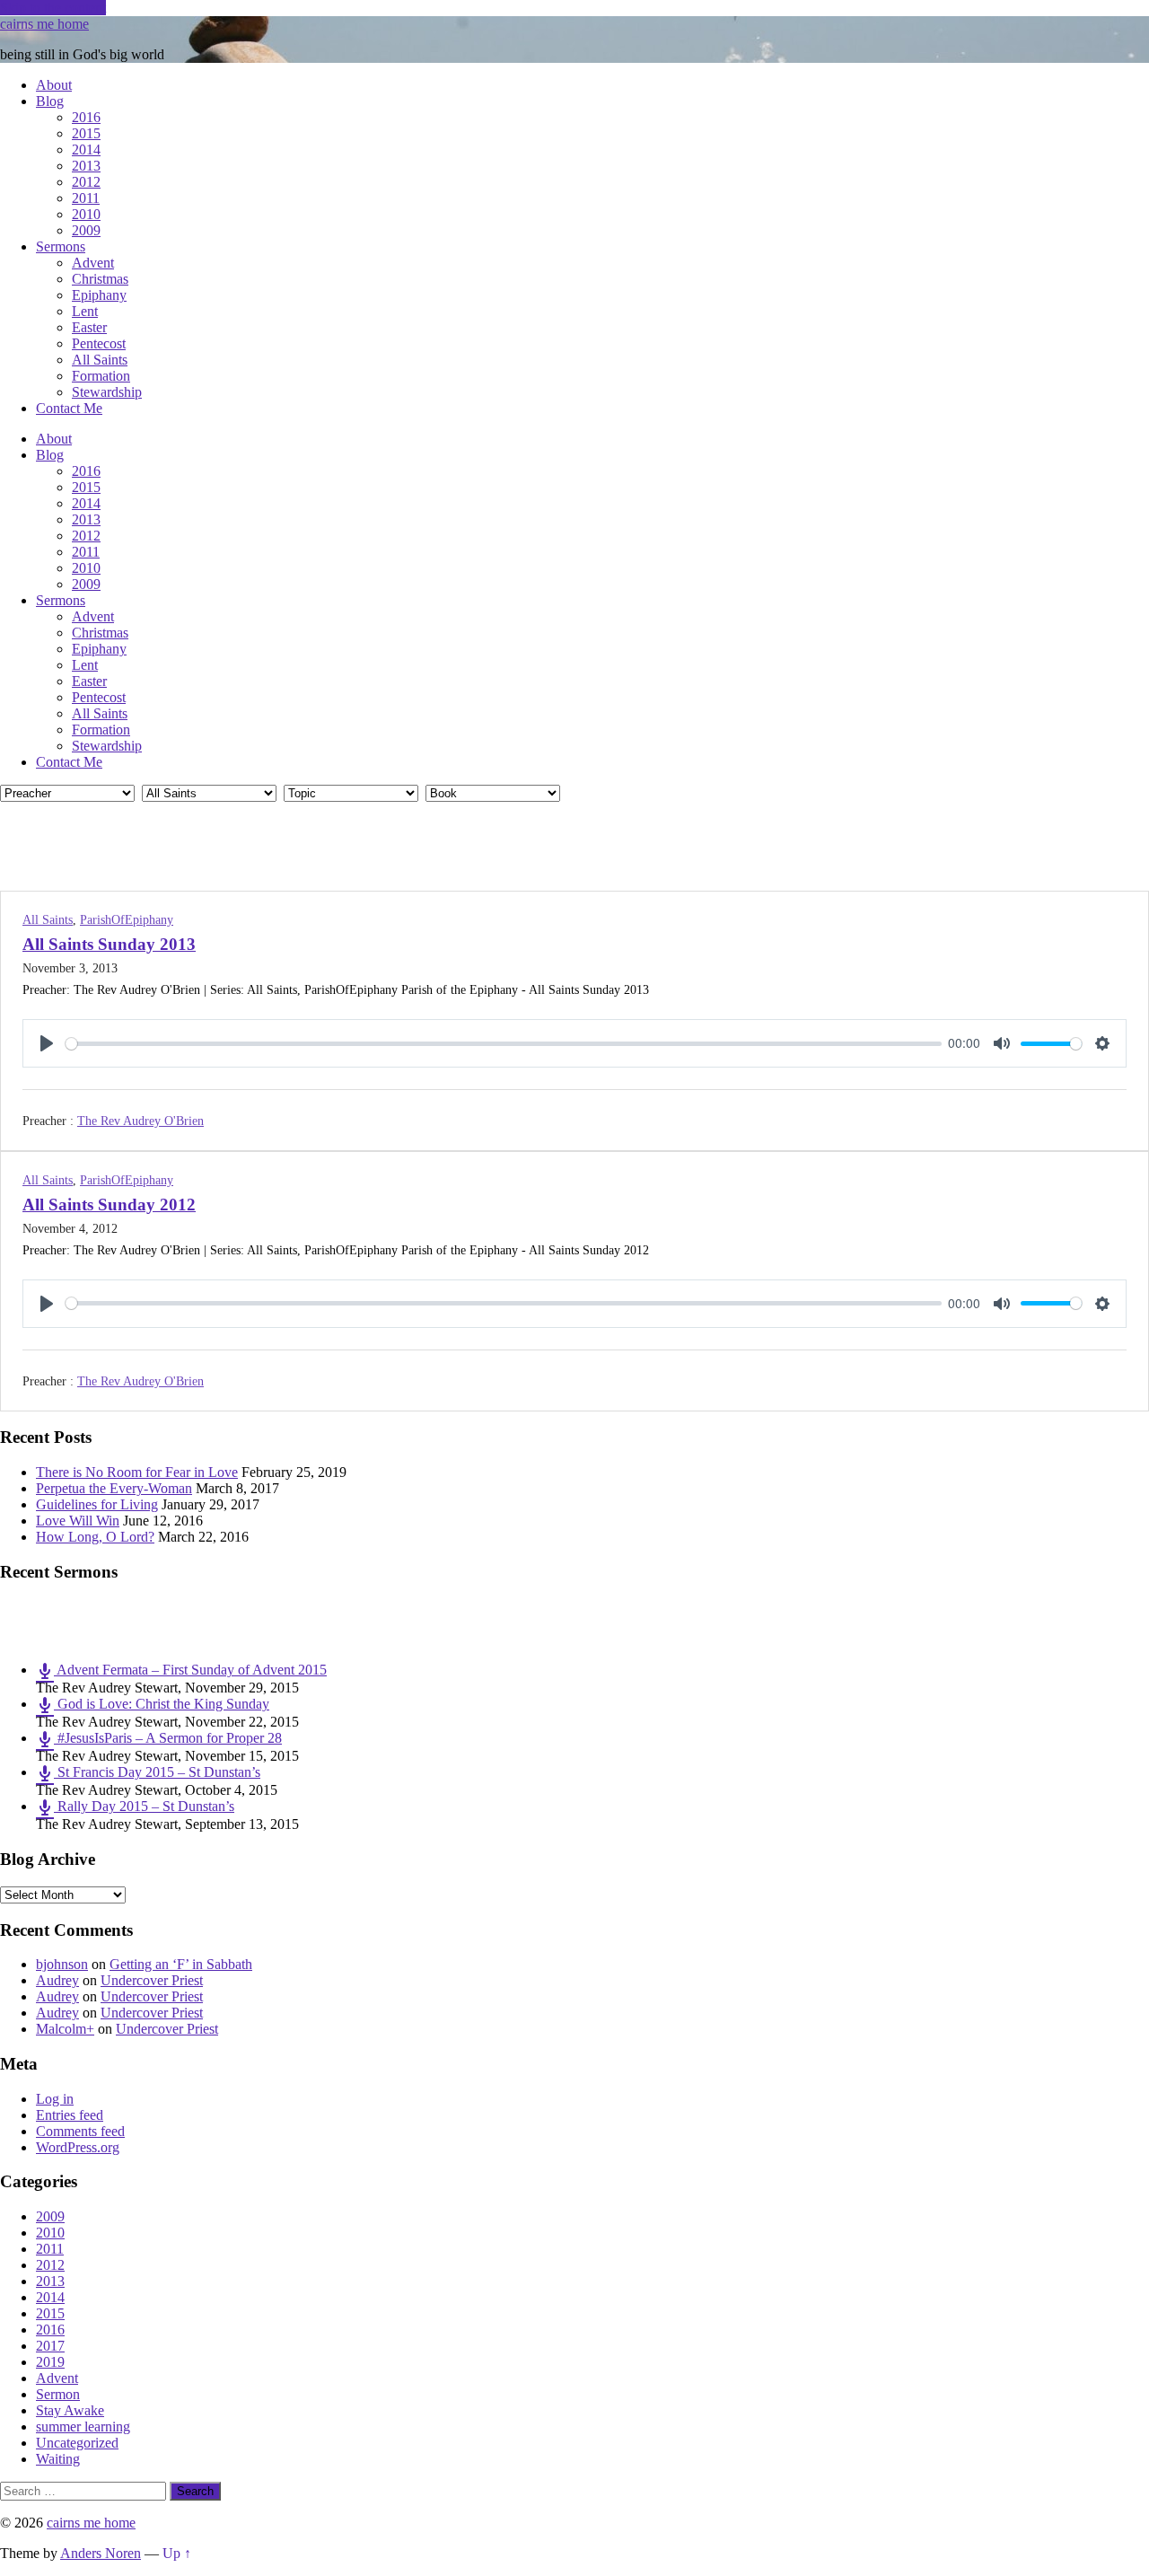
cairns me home (44, 24)
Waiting (58, 2459)
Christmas (100, 279)
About (54, 85)
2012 (86, 182)
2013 (86, 166)
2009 (86, 230)
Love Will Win (78, 1521)
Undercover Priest (152, 1980)
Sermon (58, 2394)
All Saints (100, 360)
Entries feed (70, 2115)
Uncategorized (77, 2443)
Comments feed (80, 2131)
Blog (50, 101)
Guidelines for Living (97, 1504)
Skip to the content (53, 8)
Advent (93, 263)
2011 (86, 198)
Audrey (57, 1980)
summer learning (83, 2427)
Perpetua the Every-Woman (114, 1488)
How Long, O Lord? (95, 1537)
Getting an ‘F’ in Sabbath (181, 1964)
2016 (86, 117)
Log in (55, 2099)
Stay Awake (70, 2410)
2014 (86, 149)
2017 (50, 2346)
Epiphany (99, 295)
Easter (89, 327)
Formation (101, 376)
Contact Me (69, 408)
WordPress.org (78, 2147)
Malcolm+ (65, 2029)
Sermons (61, 246)
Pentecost (99, 343)
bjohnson (62, 1964)
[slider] (504, 1044)
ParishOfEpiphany (127, 920)
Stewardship (107, 392)
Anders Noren (101, 2553)
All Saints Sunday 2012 (109, 1204)
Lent (85, 311)
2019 (50, 2362)
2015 (86, 133)
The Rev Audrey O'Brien (140, 1121)
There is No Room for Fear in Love (137, 1472)
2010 (86, 214)
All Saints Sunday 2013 (109, 944)
